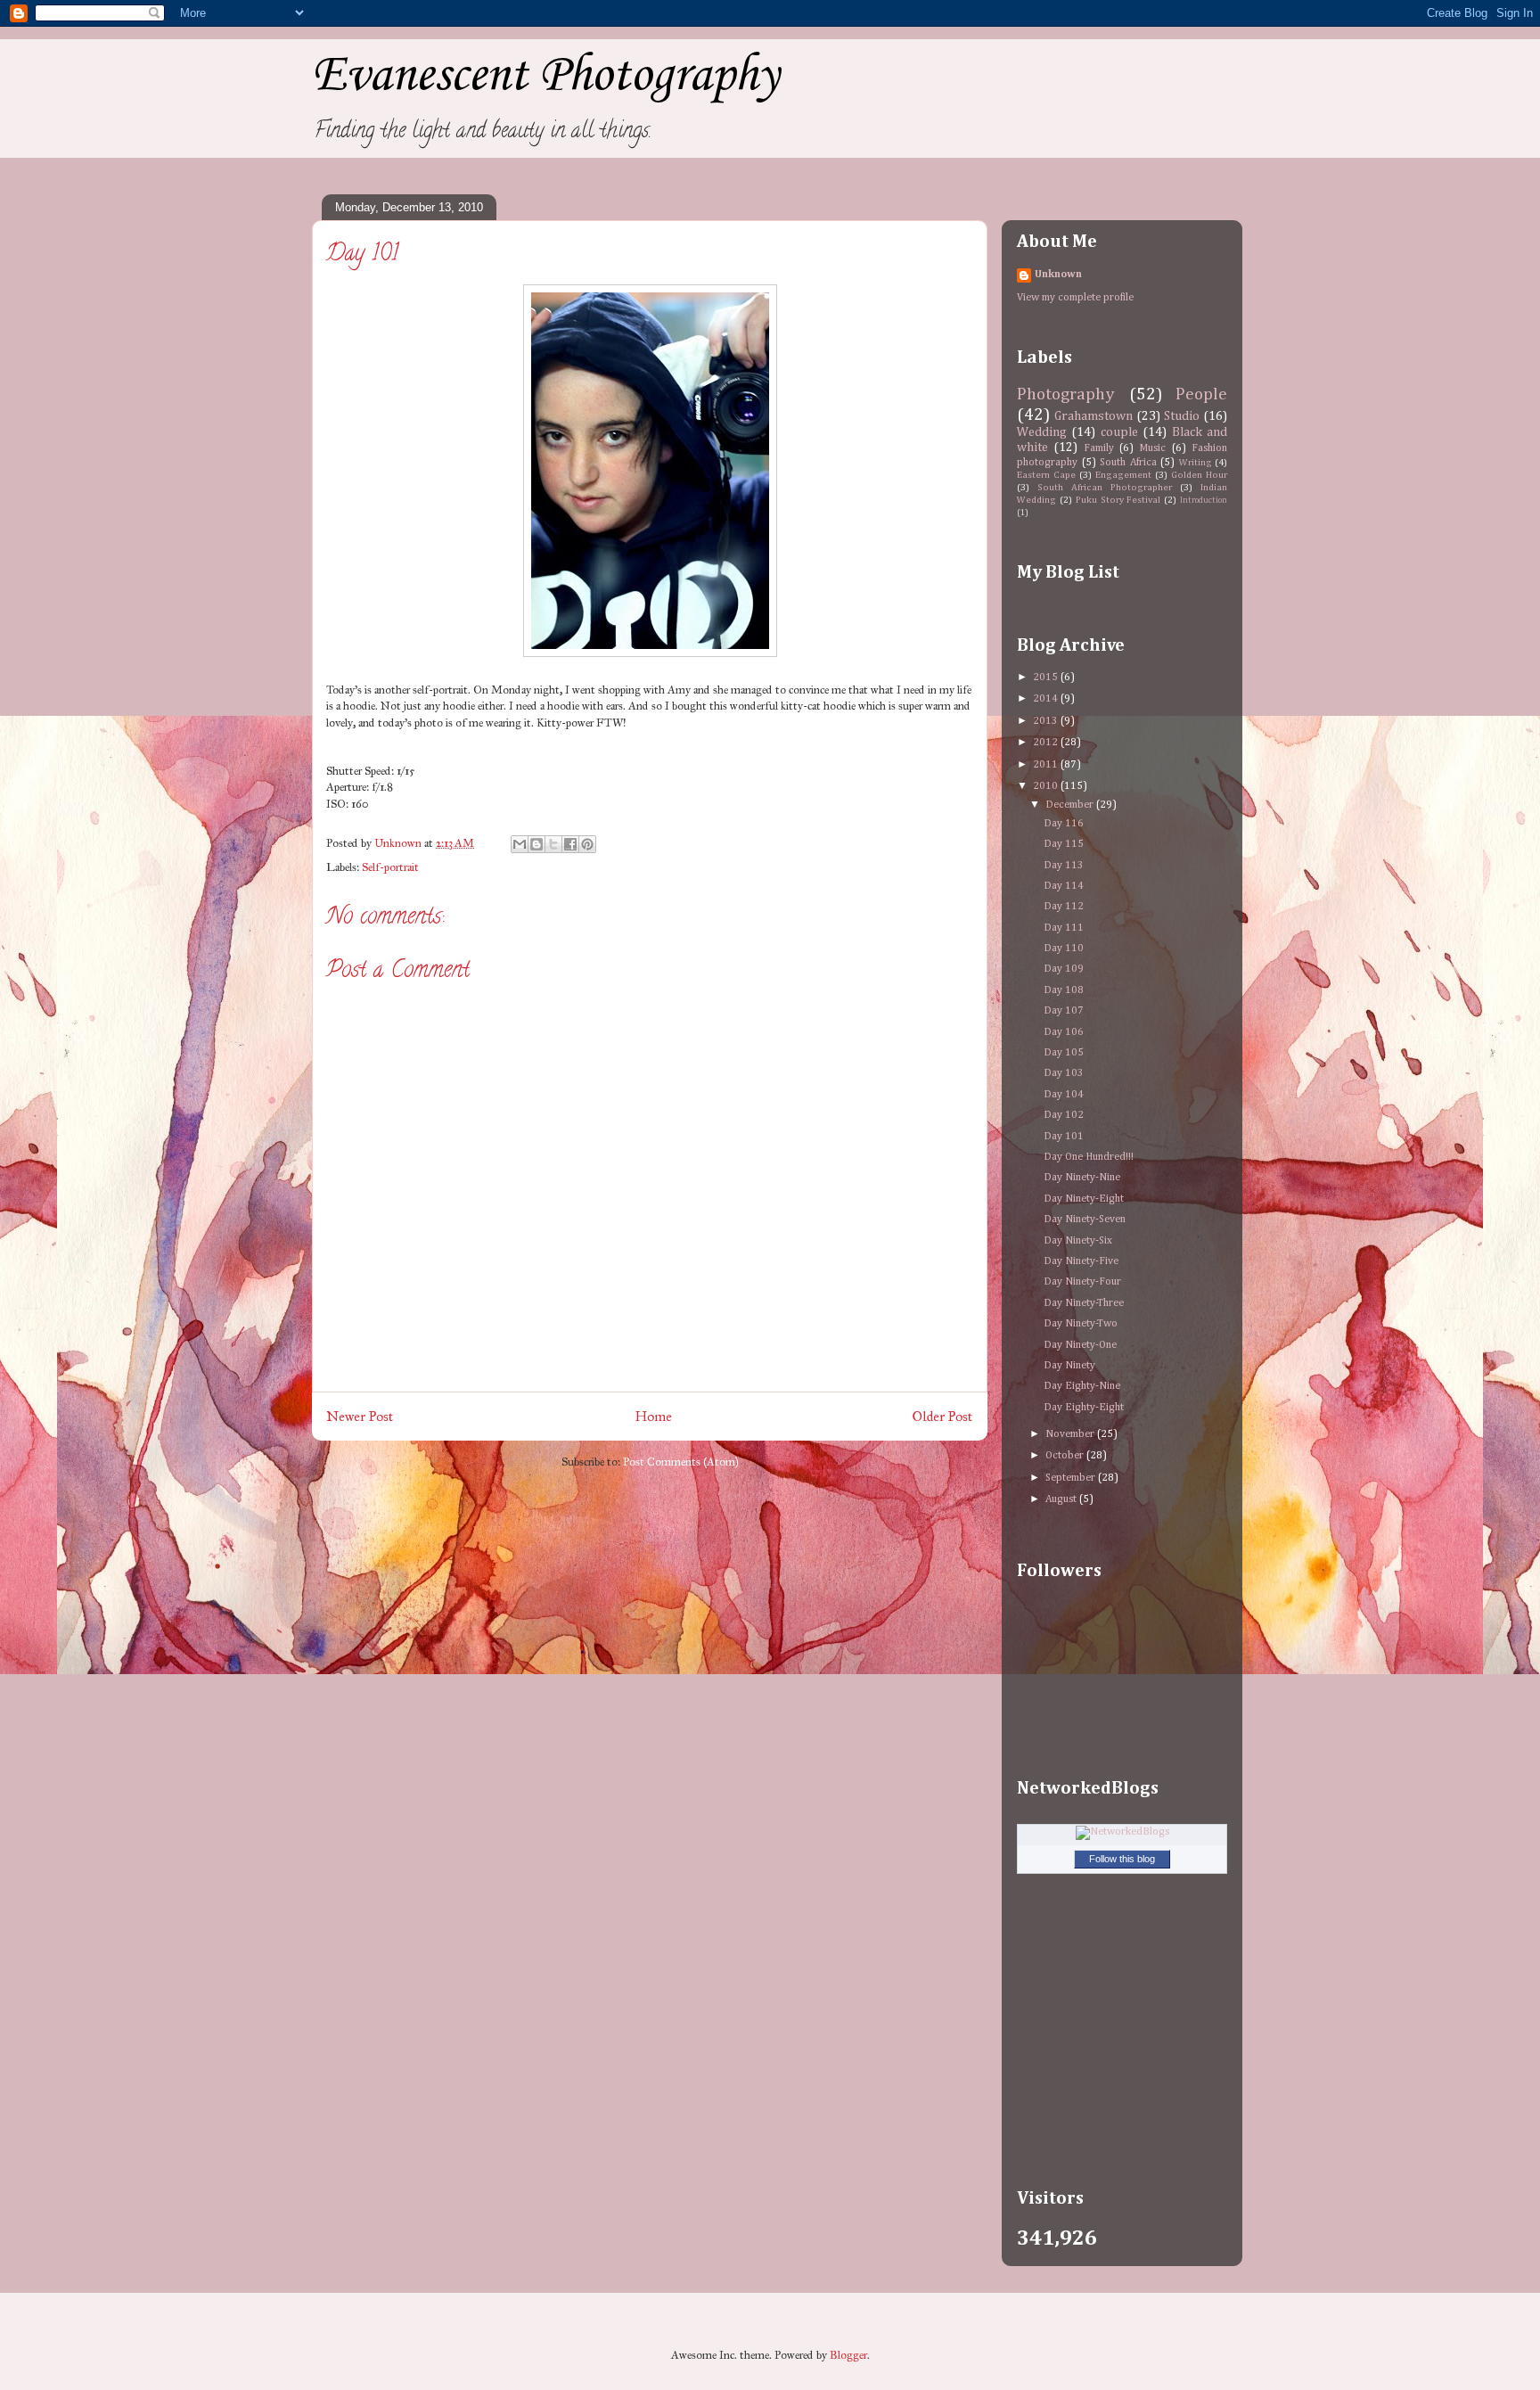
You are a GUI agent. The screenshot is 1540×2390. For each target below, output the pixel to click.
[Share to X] (553, 844)
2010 (1047, 786)
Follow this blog (1122, 1859)
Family (1099, 448)
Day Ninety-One (1080, 1345)
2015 (1047, 678)
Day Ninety (1069, 1366)
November (1071, 1434)
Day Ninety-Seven (1085, 1220)
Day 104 (1064, 1095)
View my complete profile (1075, 298)
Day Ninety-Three (1084, 1303)
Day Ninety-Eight (1084, 1199)
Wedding (1042, 432)
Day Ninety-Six (1078, 1241)
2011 (1047, 765)
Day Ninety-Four (1082, 1282)
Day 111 (1064, 928)
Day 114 (1064, 886)
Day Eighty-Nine (1082, 1386)
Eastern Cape (1046, 475)
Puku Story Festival (1118, 500)
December (1071, 805)
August (1062, 1499)
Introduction (1204, 501)
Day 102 (1064, 1115)
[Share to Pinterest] (587, 844)
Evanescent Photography (545, 76)
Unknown (1058, 275)
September (1072, 1478)
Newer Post (360, 1416)
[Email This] (520, 844)
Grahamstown (1094, 416)
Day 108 (1064, 990)
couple (1119, 432)
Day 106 (1064, 1032)
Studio (1182, 416)
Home (654, 1416)
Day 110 (1064, 949)
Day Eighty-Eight (1084, 1408)
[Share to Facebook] (570, 844)
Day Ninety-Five (1081, 1261)
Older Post (943, 1416)
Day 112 (1064, 907)
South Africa (1128, 463)
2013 (1047, 721)
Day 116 (1064, 824)
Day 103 (1064, 1073)
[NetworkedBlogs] (1122, 1832)
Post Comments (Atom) (681, 1462)
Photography (1066, 394)
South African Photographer (1105, 488)
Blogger (848, 2355)
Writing (1196, 463)
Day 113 (1064, 866)
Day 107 (1064, 1011)
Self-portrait (390, 867)
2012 (1047, 743)
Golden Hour (1199, 475)
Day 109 (1064, 969)
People (1201, 394)
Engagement (1123, 475)
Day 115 (1064, 844)
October (1066, 1456)
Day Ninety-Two (1081, 1324)
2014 (1047, 699)
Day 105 (1064, 1053)
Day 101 (1064, 1137)
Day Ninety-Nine (1082, 1178)
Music (1152, 448)
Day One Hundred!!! (1089, 1157)
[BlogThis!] (537, 844)
